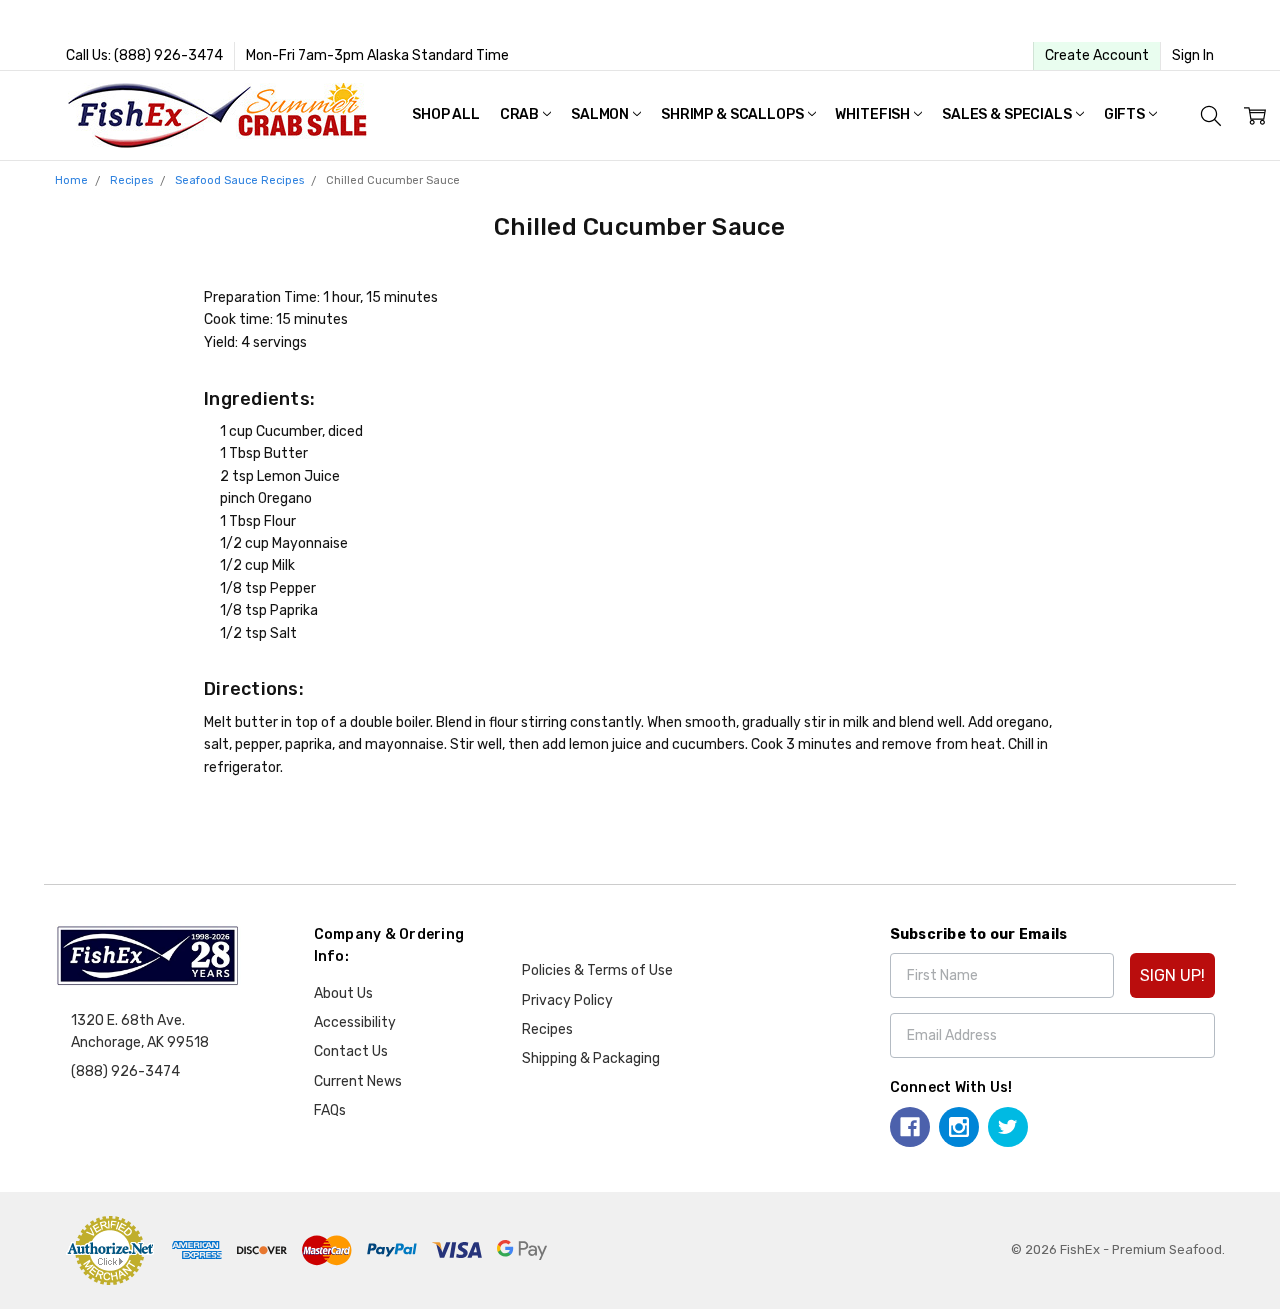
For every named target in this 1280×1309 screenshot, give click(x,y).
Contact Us (351, 1051)
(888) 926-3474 (125, 1071)
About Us (343, 993)
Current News (358, 1081)
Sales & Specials (1008, 114)
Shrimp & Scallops (733, 114)
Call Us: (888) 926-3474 (144, 55)
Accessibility (355, 1022)
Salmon (601, 114)
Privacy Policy (567, 1000)
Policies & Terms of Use (597, 970)
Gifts (1126, 114)
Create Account (1097, 55)
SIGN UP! (1172, 975)
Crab (521, 114)
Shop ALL (446, 114)
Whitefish (874, 114)
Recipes (547, 1029)
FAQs (330, 1110)
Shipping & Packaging (591, 1058)
